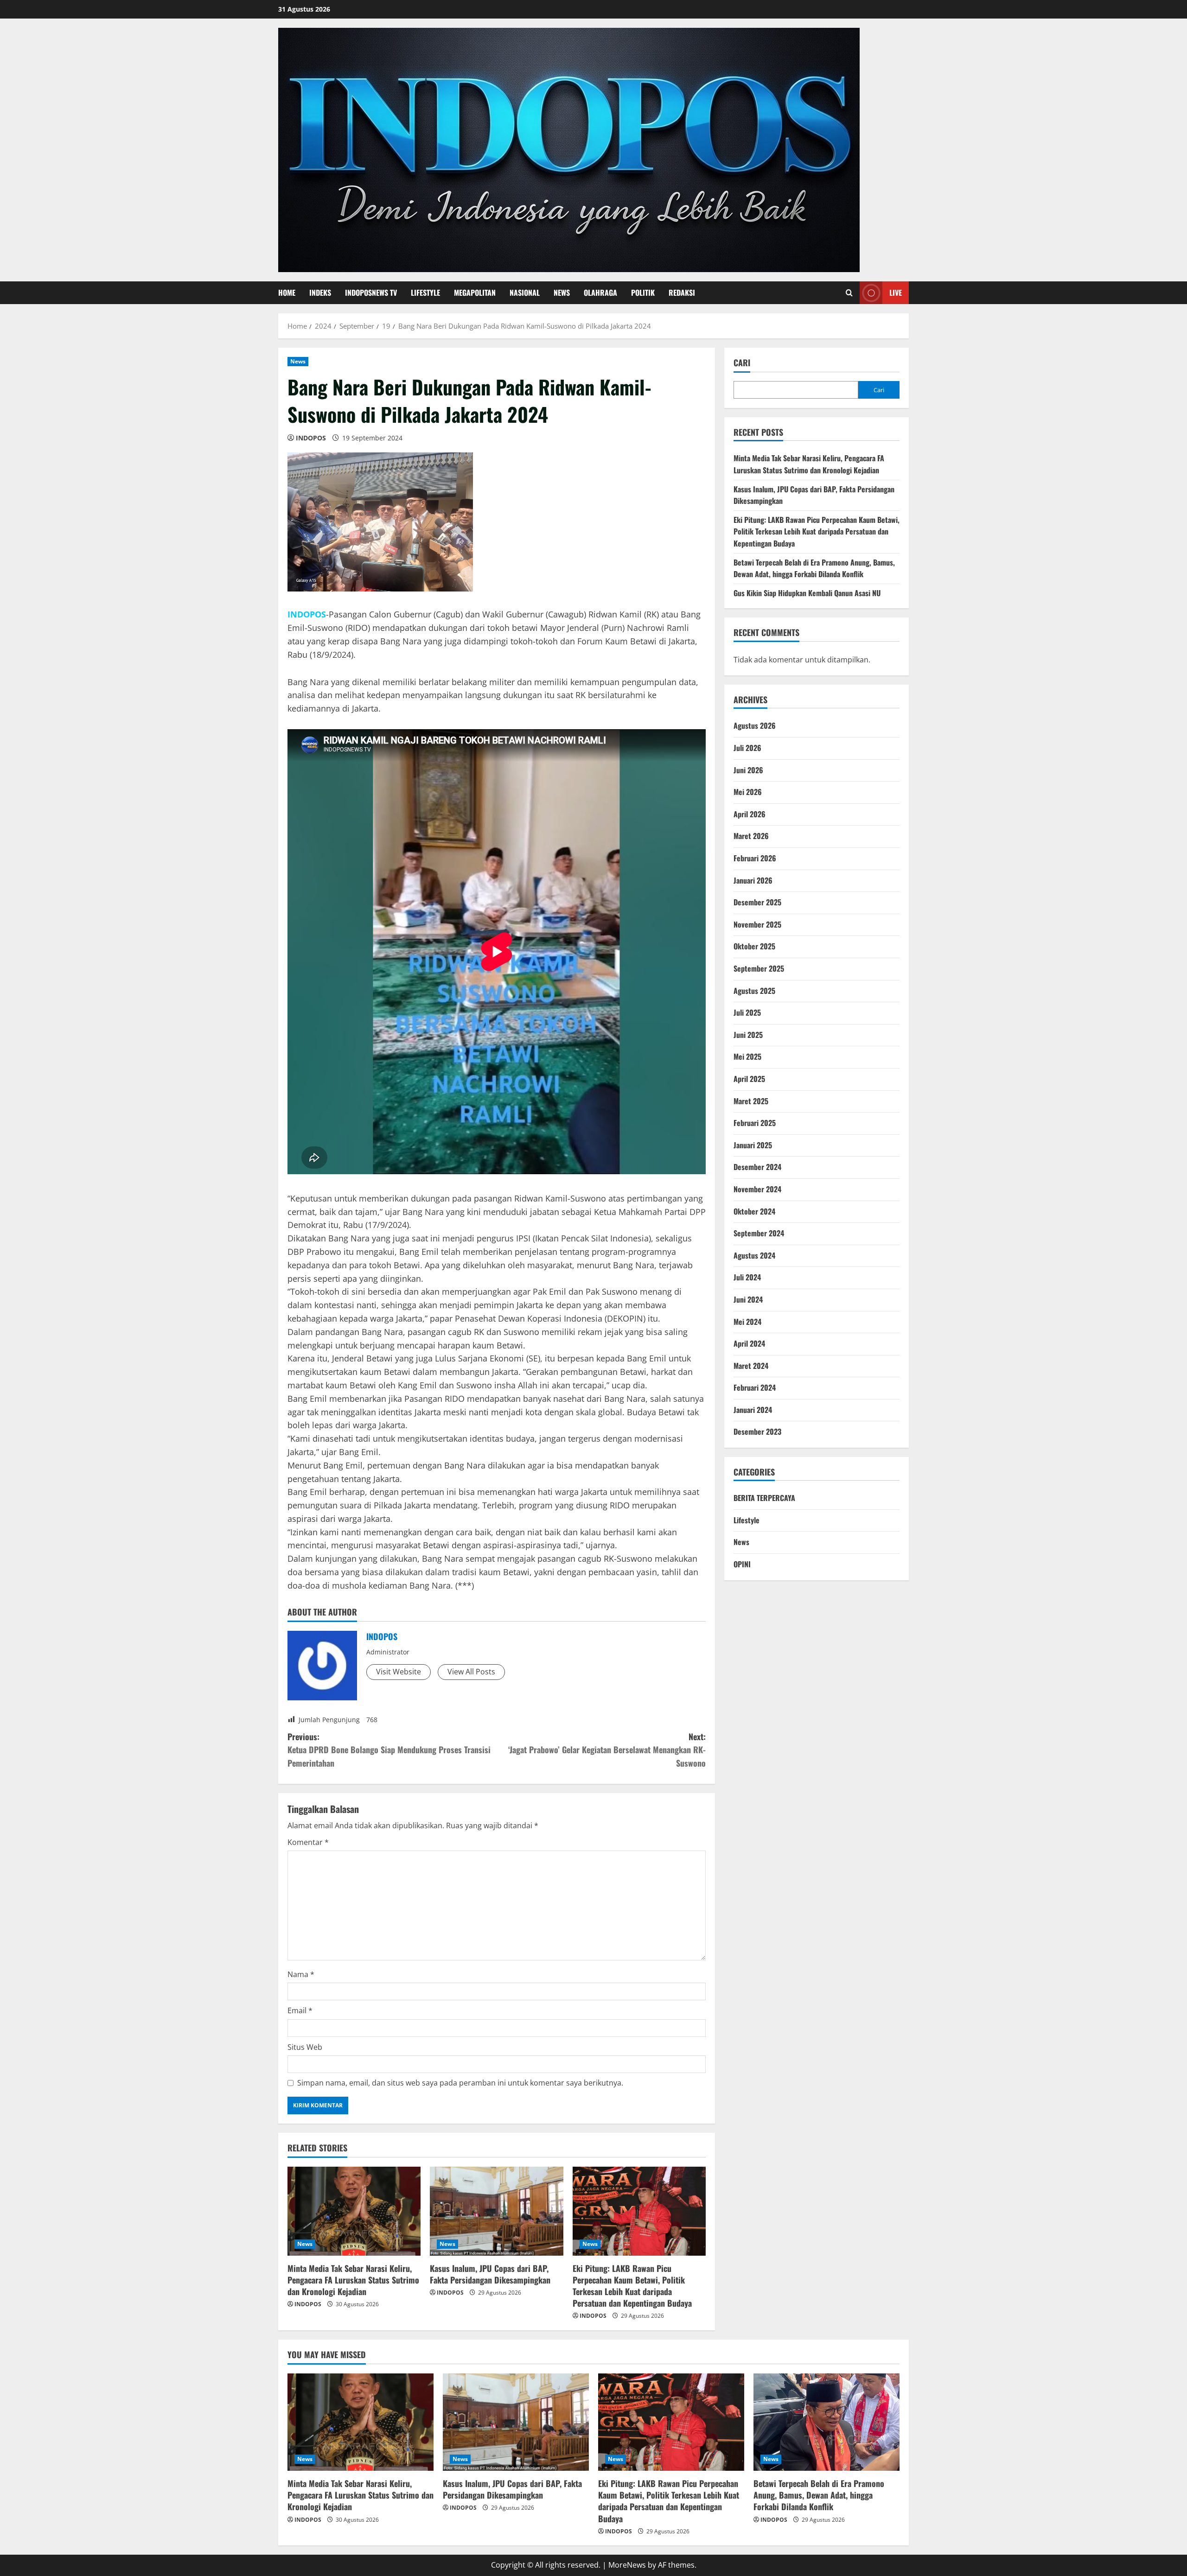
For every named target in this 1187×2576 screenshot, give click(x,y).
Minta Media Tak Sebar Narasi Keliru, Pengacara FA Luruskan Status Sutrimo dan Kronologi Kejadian (353, 2280)
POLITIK (643, 293)
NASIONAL (525, 293)
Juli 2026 (747, 748)
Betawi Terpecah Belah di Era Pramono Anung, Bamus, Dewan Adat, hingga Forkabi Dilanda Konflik (814, 568)
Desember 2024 (757, 1167)
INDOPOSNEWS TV (371, 293)
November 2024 (757, 1189)
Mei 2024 (747, 1322)
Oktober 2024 (754, 1211)
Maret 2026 (751, 836)
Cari (742, 363)
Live (896, 293)
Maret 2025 (751, 1101)
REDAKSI (682, 293)
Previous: (389, 1750)
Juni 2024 (748, 1299)
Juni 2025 (748, 1035)
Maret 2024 (751, 1366)
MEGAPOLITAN (475, 293)
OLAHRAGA (600, 293)
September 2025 (759, 968)
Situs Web (305, 2047)
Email (300, 2010)
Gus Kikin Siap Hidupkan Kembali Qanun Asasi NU (807, 593)
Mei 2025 (747, 1056)
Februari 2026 (755, 858)
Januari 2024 (753, 1410)
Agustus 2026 (755, 725)
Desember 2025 (757, 902)
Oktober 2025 (754, 946)
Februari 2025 (755, 1123)
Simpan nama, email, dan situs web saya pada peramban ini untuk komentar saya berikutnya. (460, 2083)
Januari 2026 (753, 880)
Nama (301, 1974)
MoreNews (627, 2565)
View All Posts (471, 1672)
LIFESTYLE (425, 293)
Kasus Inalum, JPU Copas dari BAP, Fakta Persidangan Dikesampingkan (490, 2274)
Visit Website (399, 1672)
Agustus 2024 (754, 1255)
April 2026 (750, 814)
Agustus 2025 (754, 991)
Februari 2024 (755, 1387)
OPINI (742, 1564)
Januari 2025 (753, 1145)
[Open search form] (849, 293)
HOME (287, 293)
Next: (607, 1750)
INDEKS (320, 293)
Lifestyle (747, 1520)
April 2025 (749, 1079)
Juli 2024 (747, 1277)
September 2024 (759, 1233)
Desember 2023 (757, 1431)
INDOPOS (311, 438)
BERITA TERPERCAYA (764, 1498)
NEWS (562, 293)
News (298, 361)
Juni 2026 (748, 770)
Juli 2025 (747, 1012)
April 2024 (749, 1343)
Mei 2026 (748, 792)
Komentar (308, 1842)
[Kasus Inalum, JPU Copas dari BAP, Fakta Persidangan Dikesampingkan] (496, 2211)
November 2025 (757, 924)
